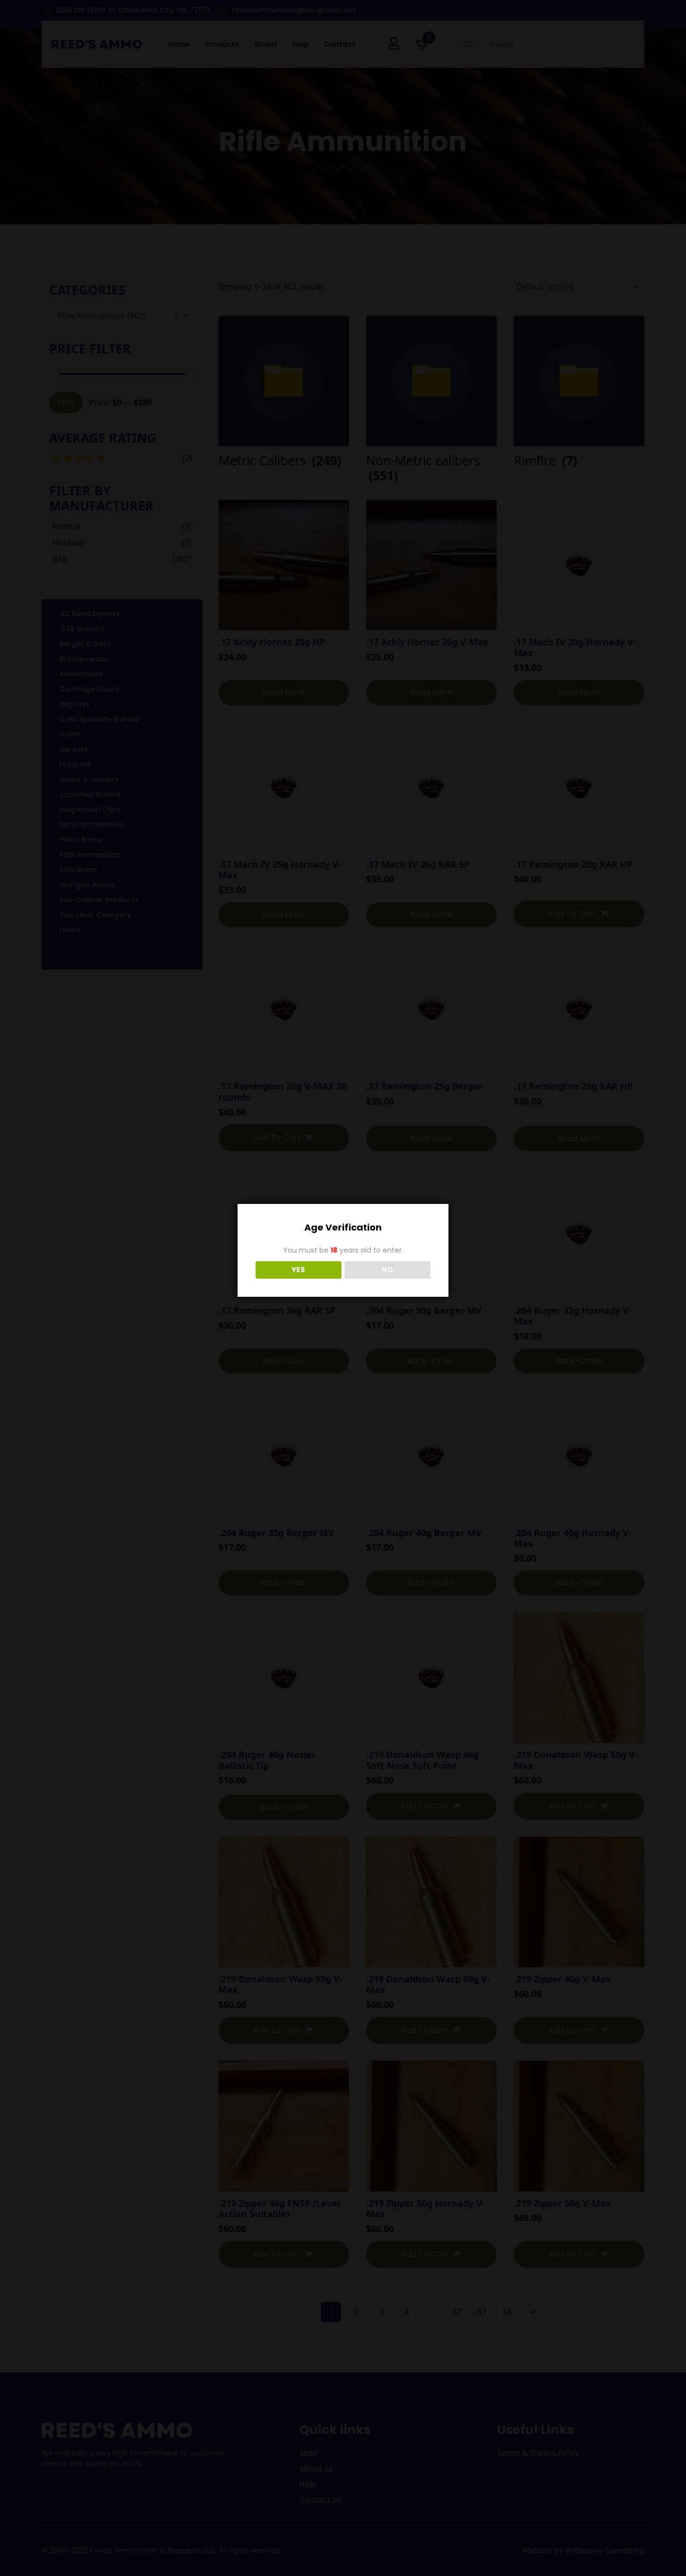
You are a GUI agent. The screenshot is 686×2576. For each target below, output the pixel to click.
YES (298, 1270)
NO (387, 1270)
